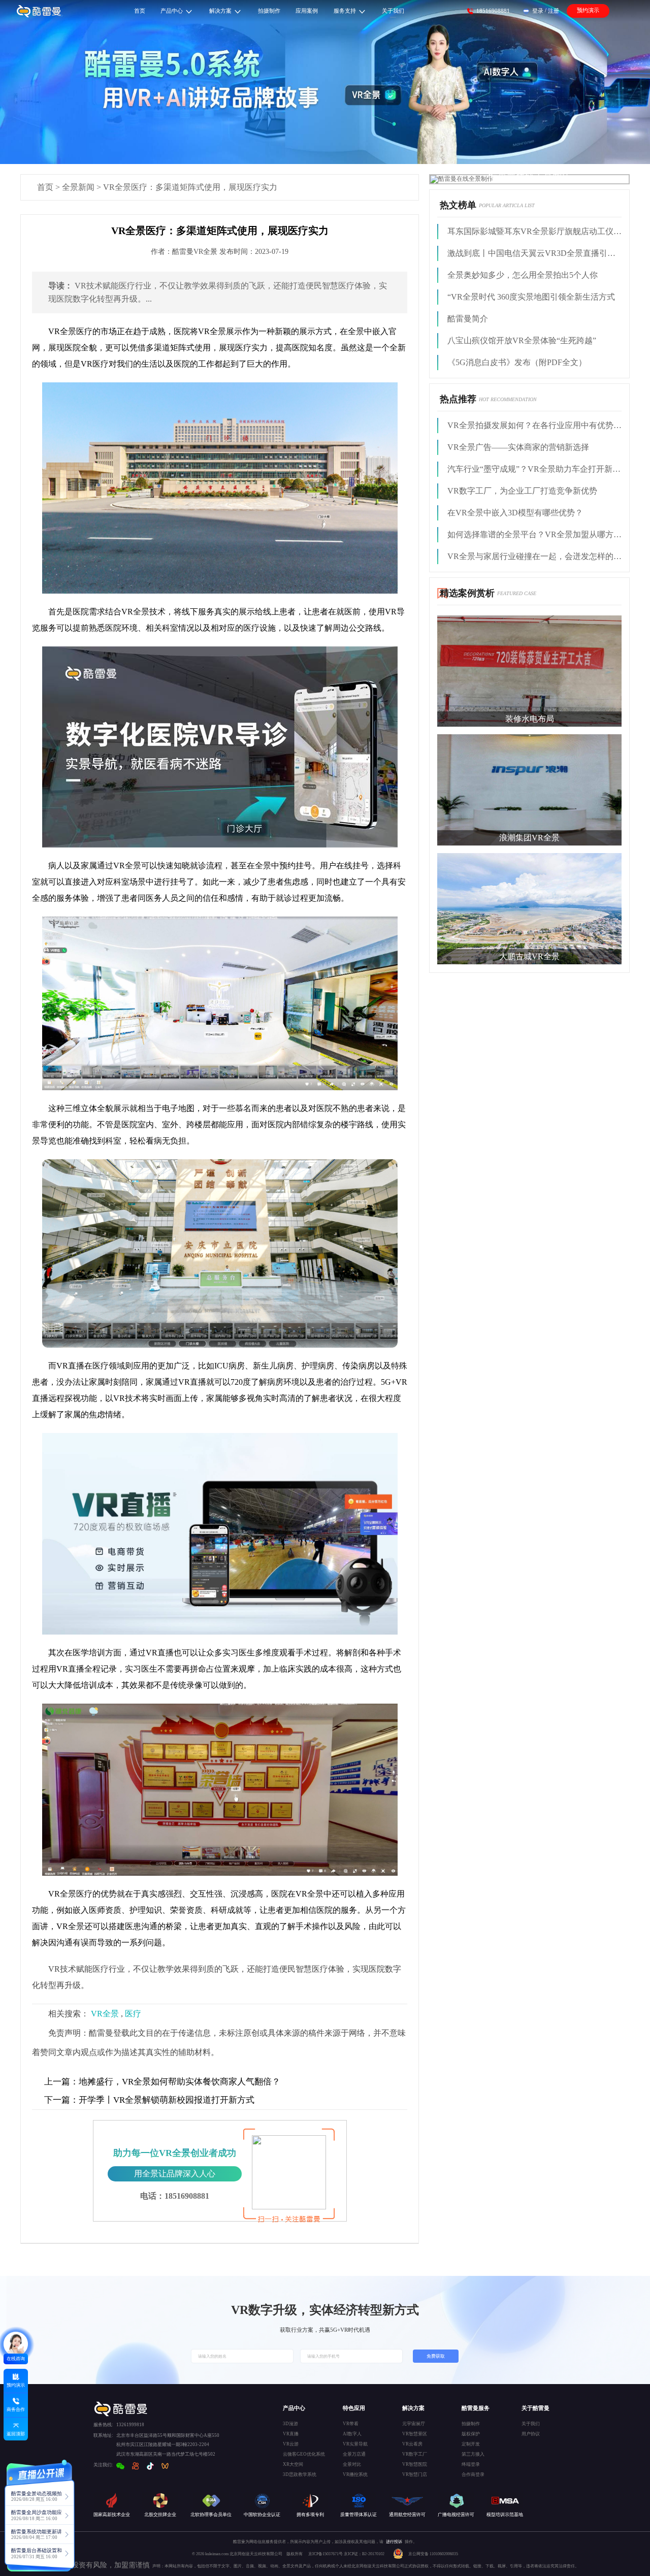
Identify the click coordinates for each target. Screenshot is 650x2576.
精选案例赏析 (467, 593)
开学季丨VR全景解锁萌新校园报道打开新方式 (149, 2100)
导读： (60, 286)
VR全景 (105, 2014)
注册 (554, 11)
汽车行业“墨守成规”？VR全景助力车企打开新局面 (534, 469)
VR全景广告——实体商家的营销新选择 (518, 447)
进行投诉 (394, 2542)
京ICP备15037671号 (326, 2554)
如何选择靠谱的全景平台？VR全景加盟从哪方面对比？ (534, 534)
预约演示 (588, 10)
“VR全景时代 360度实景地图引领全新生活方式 (531, 297)
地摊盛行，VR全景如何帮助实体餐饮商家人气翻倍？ (162, 2082)
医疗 (133, 2014)
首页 (45, 187)
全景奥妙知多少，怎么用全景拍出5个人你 (523, 275)
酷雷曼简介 (468, 319)
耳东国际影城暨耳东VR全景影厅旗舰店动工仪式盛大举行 (534, 231)
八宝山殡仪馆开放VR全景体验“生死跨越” (522, 340)
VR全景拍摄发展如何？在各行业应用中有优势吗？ (534, 425)
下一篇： (61, 2100)
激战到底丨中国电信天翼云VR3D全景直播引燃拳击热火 (534, 253)
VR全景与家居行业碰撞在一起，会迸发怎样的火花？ (534, 556)
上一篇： (61, 2082)
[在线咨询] (16, 2344)
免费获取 (436, 2356)
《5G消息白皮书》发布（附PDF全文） (517, 362)
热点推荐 (458, 399)
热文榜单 (458, 205)
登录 (538, 11)
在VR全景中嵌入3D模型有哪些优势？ (515, 513)
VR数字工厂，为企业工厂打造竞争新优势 (522, 491)
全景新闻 (78, 187)
